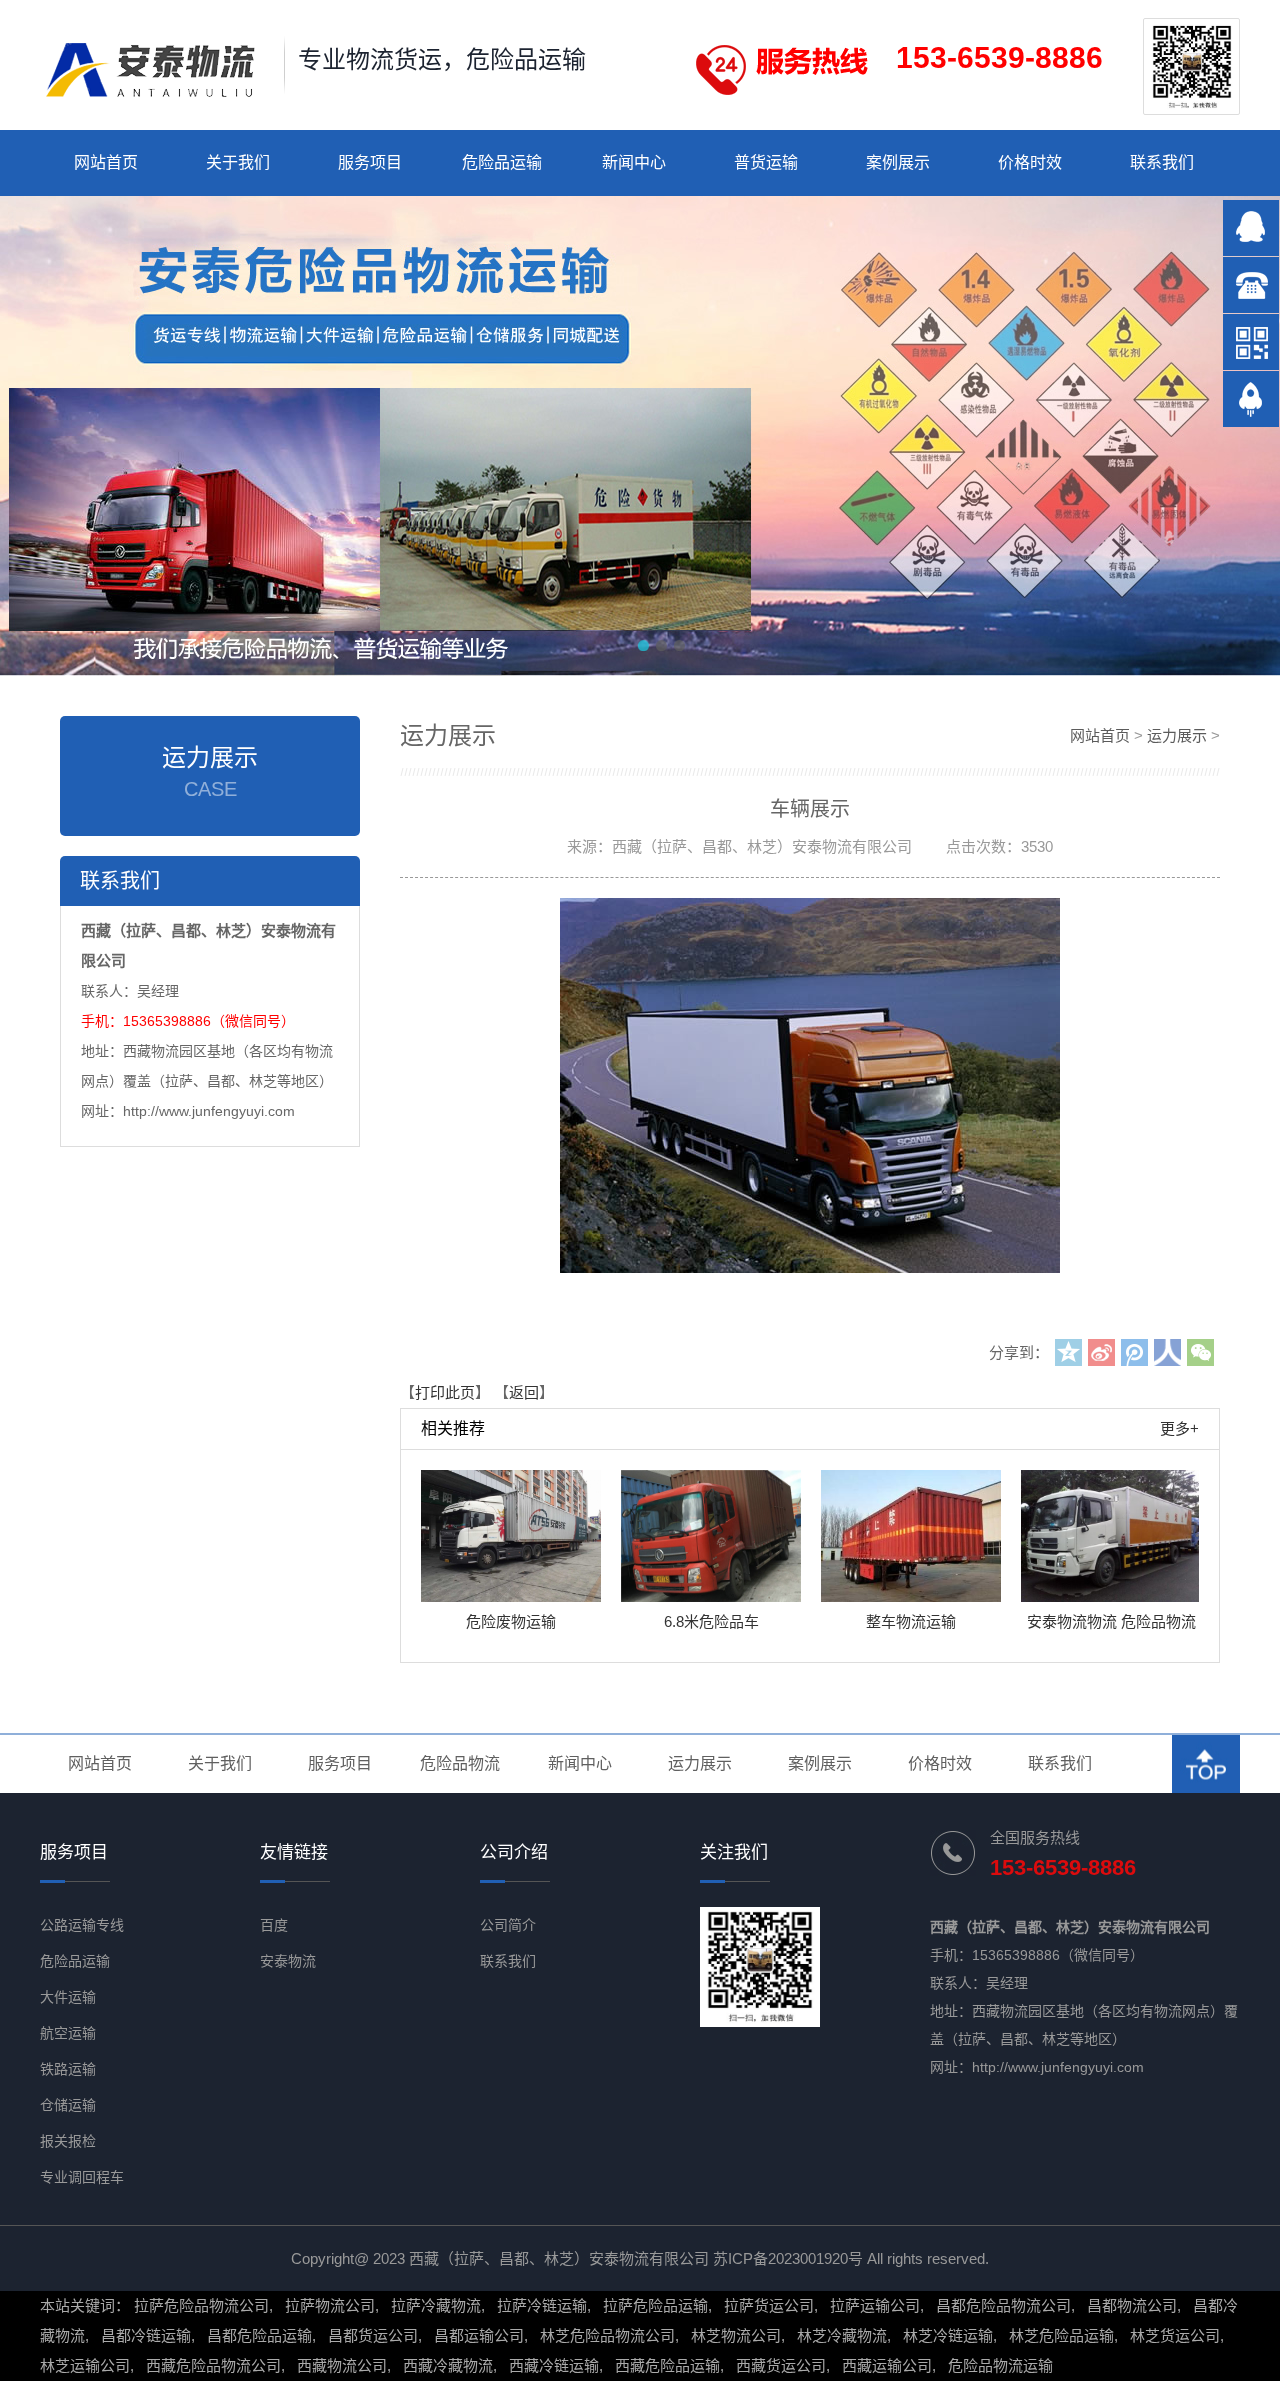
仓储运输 (68, 2105)
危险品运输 (502, 162)
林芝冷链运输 (948, 2335)
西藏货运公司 (781, 2365)
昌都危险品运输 (259, 2335)
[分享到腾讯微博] (1134, 1352)
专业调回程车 (82, 2177)
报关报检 (68, 2141)
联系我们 (1162, 162)
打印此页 (445, 1392)
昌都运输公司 (479, 2335)
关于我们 (238, 162)
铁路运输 (68, 2069)
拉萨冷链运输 (542, 2305)
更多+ (1179, 1428)
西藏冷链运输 (554, 2365)
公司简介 (508, 1925)
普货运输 (766, 162)
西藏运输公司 (887, 2365)
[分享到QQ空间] (1068, 1352)
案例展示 (898, 162)
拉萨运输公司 (875, 2305)
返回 (524, 1392)
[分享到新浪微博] (1101, 1352)
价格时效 (1030, 162)
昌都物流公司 (1132, 2305)
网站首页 (106, 162)
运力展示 (1177, 735)
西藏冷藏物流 (448, 2365)
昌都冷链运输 (146, 2335)
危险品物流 (460, 1763)
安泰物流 (288, 1961)
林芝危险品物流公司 (607, 2335)
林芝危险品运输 (1061, 2335)
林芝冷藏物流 (842, 2335)
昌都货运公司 (373, 2335)
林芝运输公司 (85, 2365)
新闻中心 (634, 162)
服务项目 (370, 162)
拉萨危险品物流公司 (201, 2305)
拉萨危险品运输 (655, 2305)
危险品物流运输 (1000, 2365)
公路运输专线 (82, 1925)
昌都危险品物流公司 (1003, 2305)
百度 (274, 1925)
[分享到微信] (1200, 1352)
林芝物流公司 (736, 2335)
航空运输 (68, 2033)
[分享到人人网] (1167, 1352)
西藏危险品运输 (667, 2365)
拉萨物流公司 (330, 2305)
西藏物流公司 (342, 2365)
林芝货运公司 (1175, 2335)
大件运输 (68, 1997)
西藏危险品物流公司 (213, 2365)
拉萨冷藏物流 (436, 2305)
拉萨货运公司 (769, 2305)
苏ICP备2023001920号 (788, 2258)
